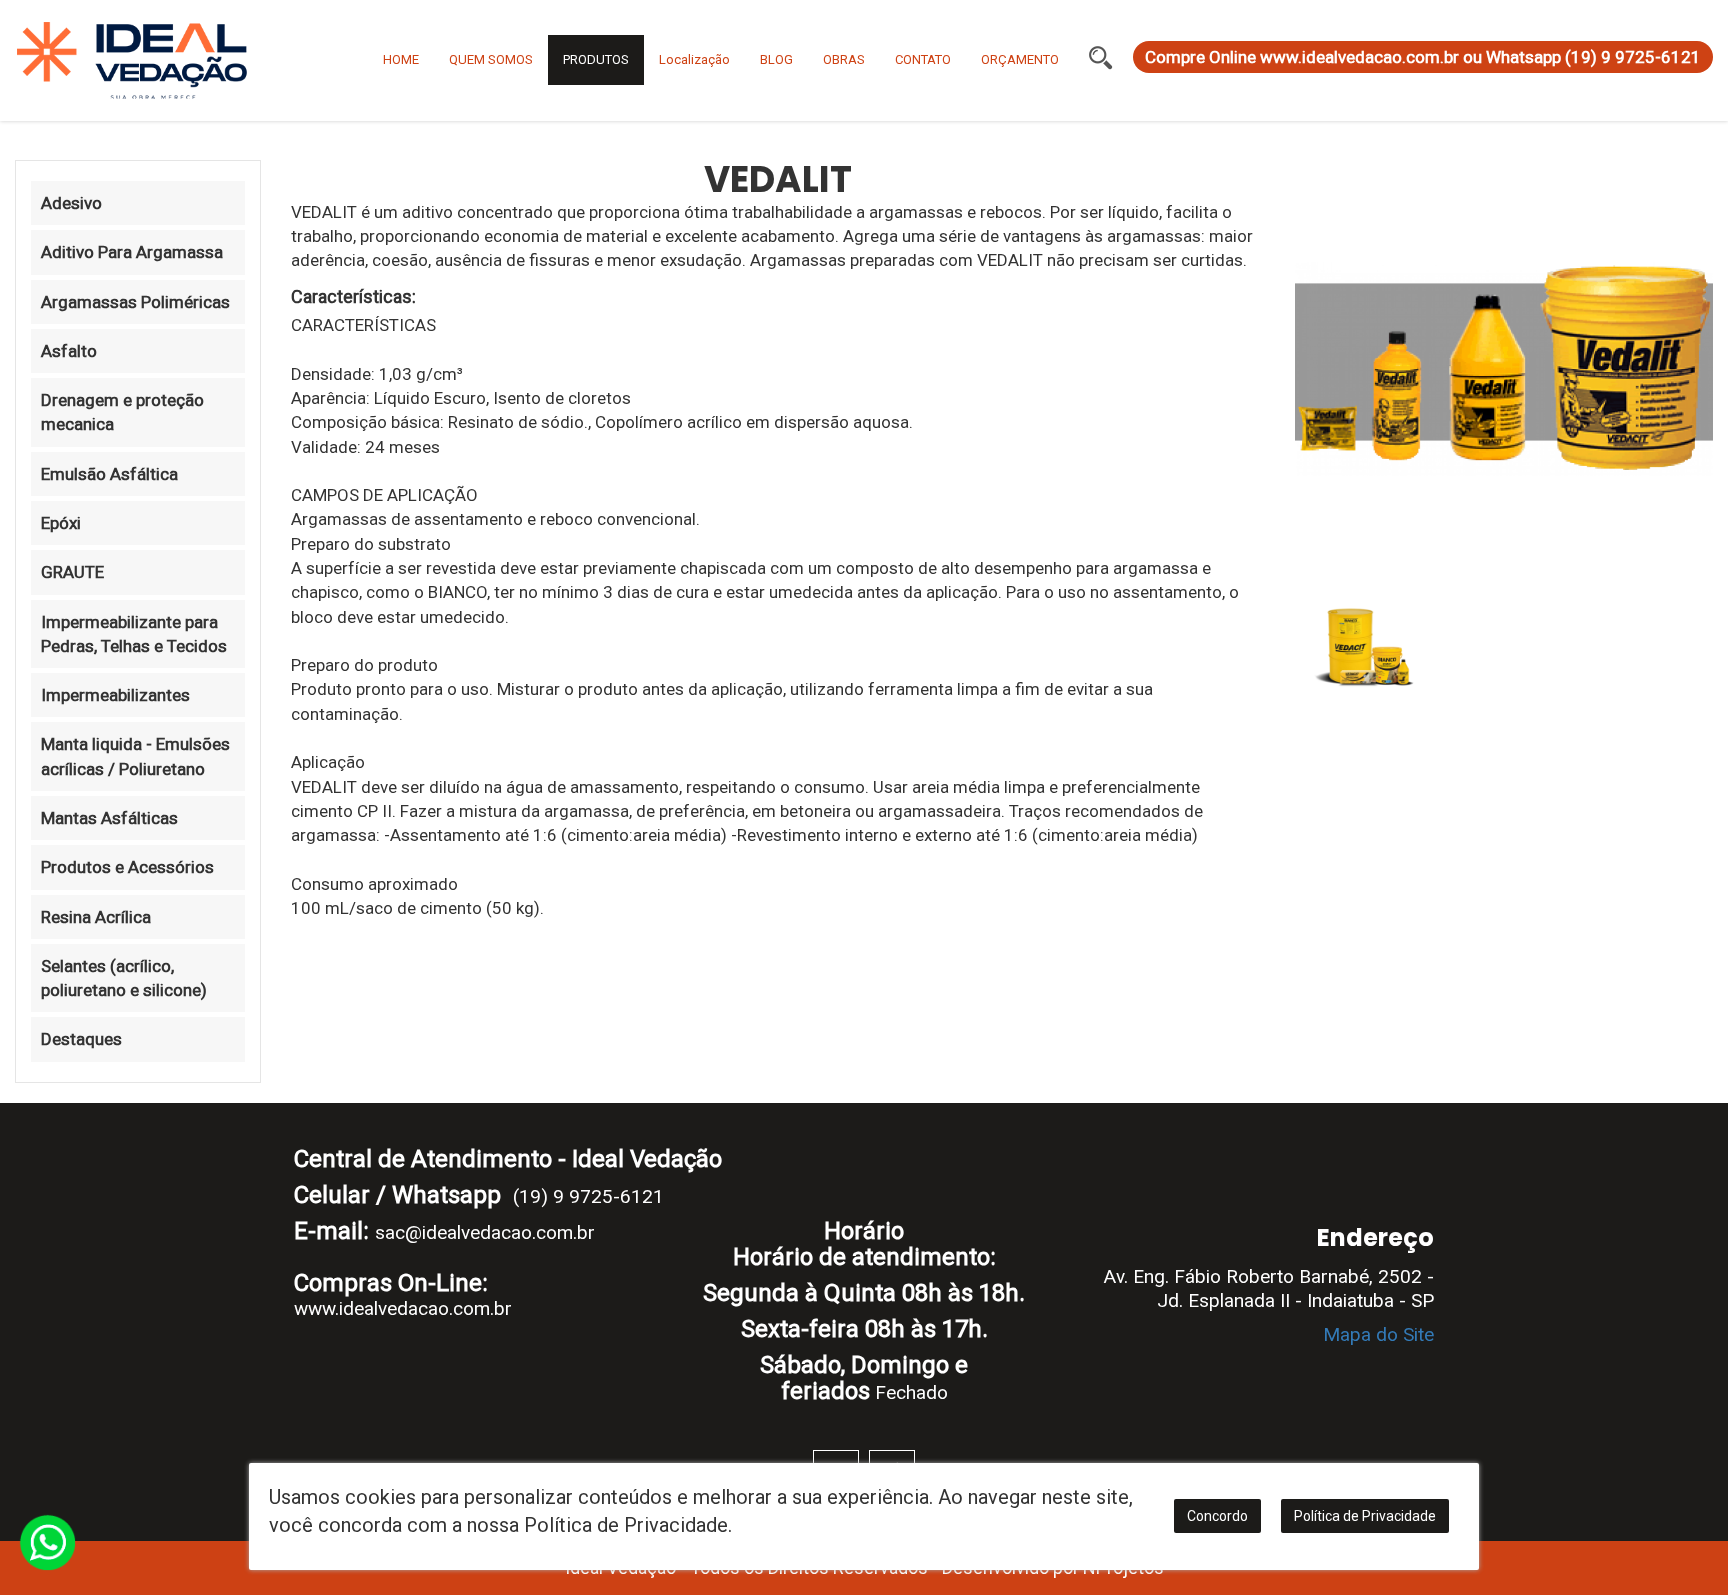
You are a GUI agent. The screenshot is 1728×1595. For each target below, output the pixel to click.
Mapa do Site (1378, 1334)
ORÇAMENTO (1020, 59)
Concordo (1217, 1516)
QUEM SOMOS (491, 59)
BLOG (776, 59)
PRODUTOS (596, 59)
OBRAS (844, 59)
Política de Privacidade (1365, 1516)
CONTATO (923, 59)
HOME (401, 59)
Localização (694, 59)
